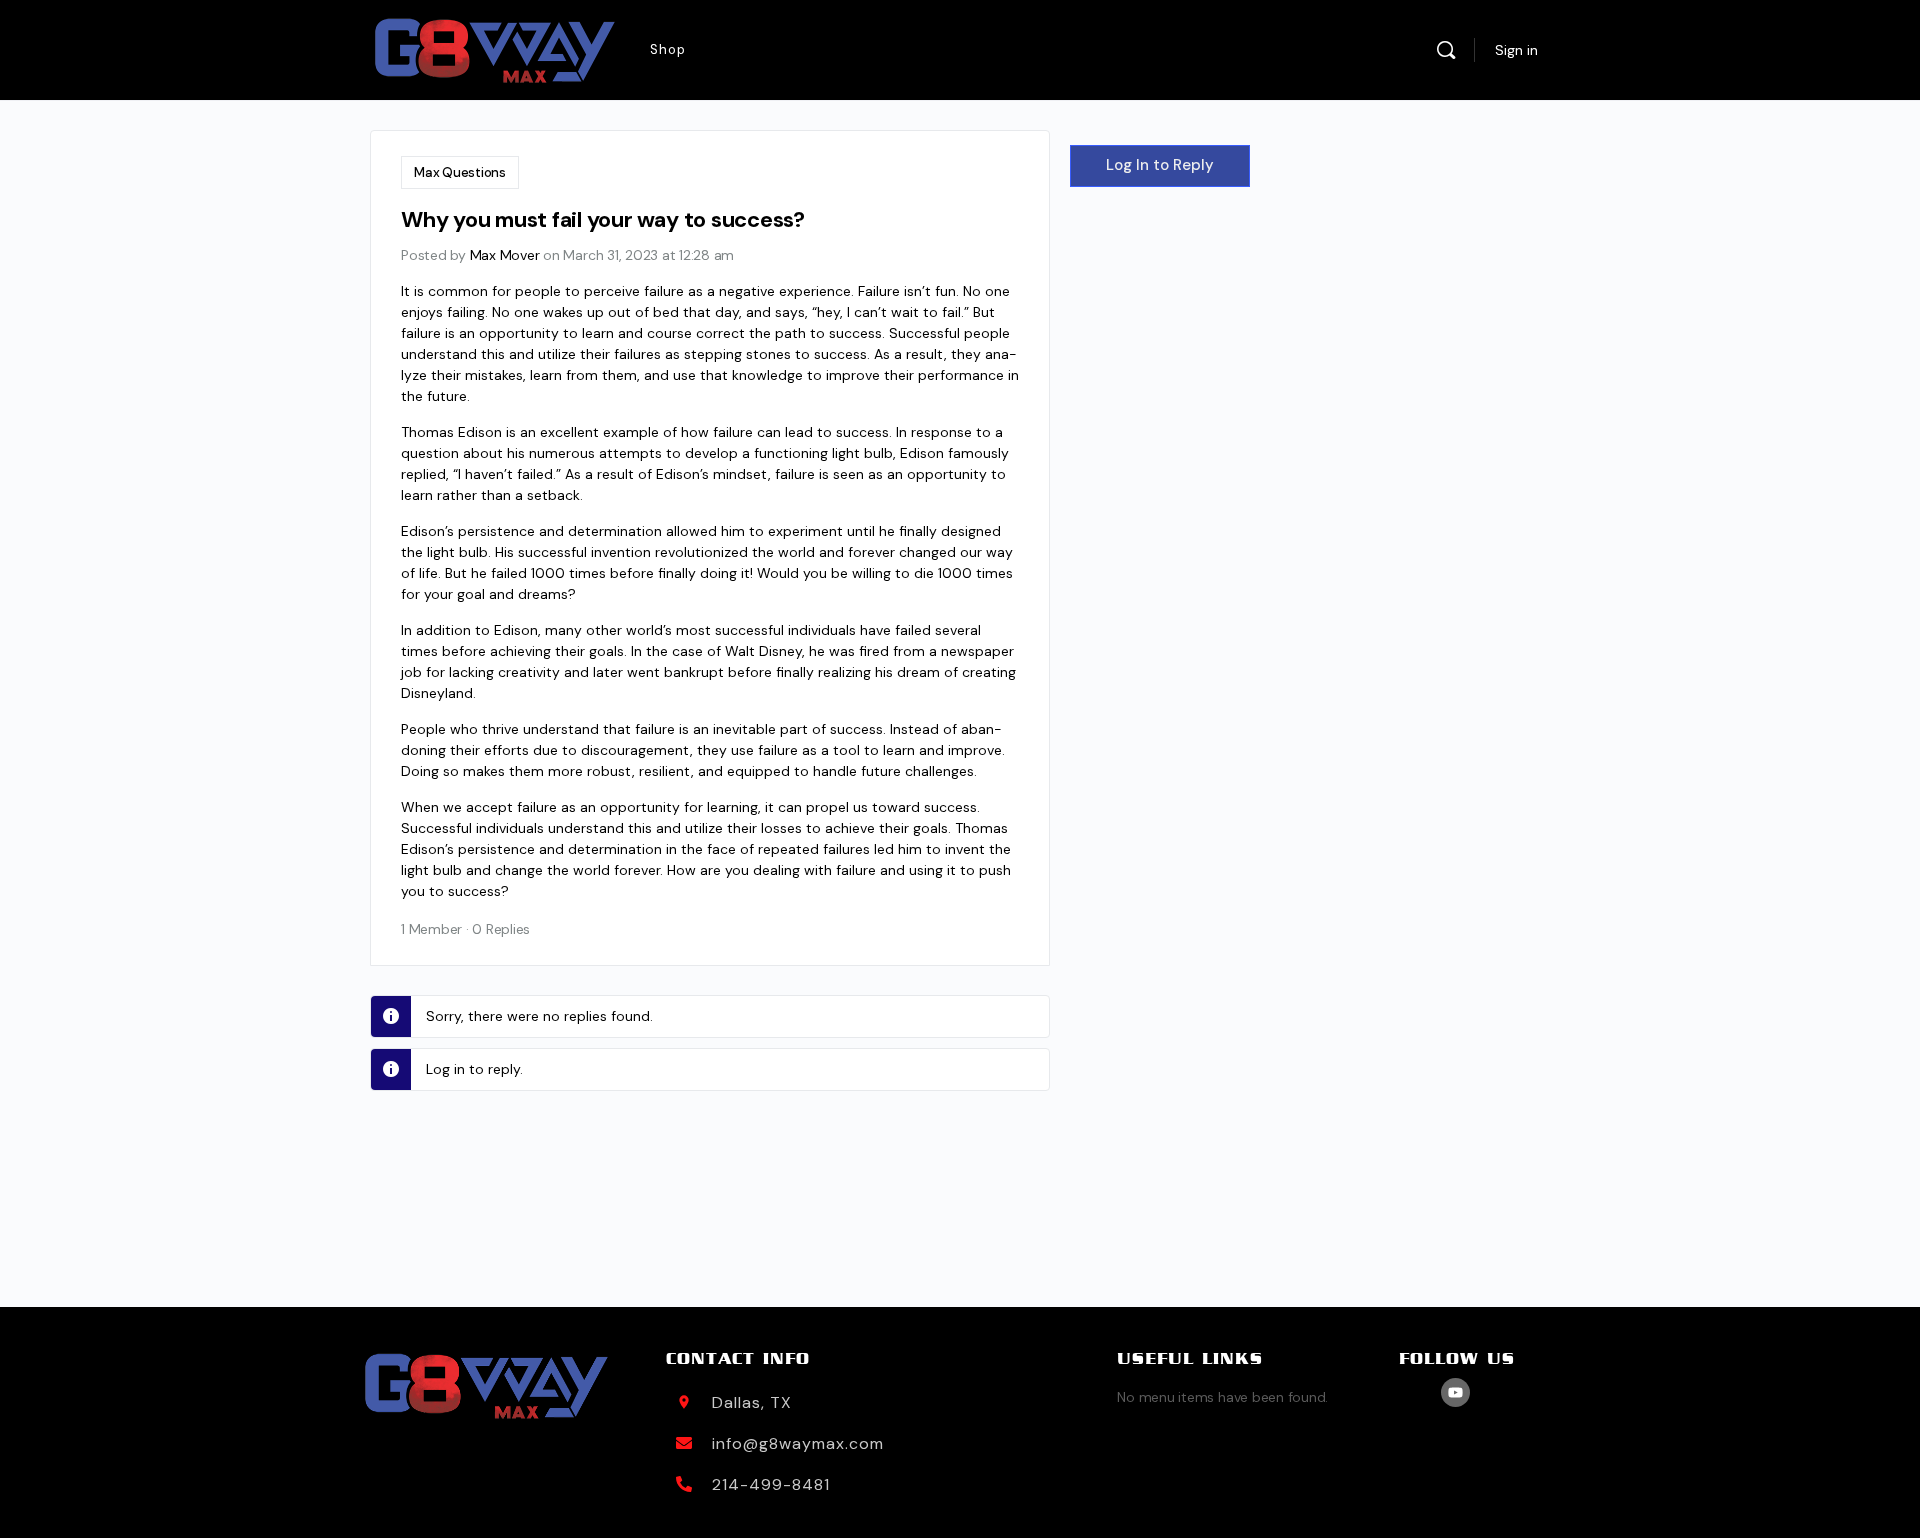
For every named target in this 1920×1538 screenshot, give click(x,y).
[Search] (1446, 50)
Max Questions (460, 172)
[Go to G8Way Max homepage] (495, 50)
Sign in (1516, 50)
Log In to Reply (1160, 165)
